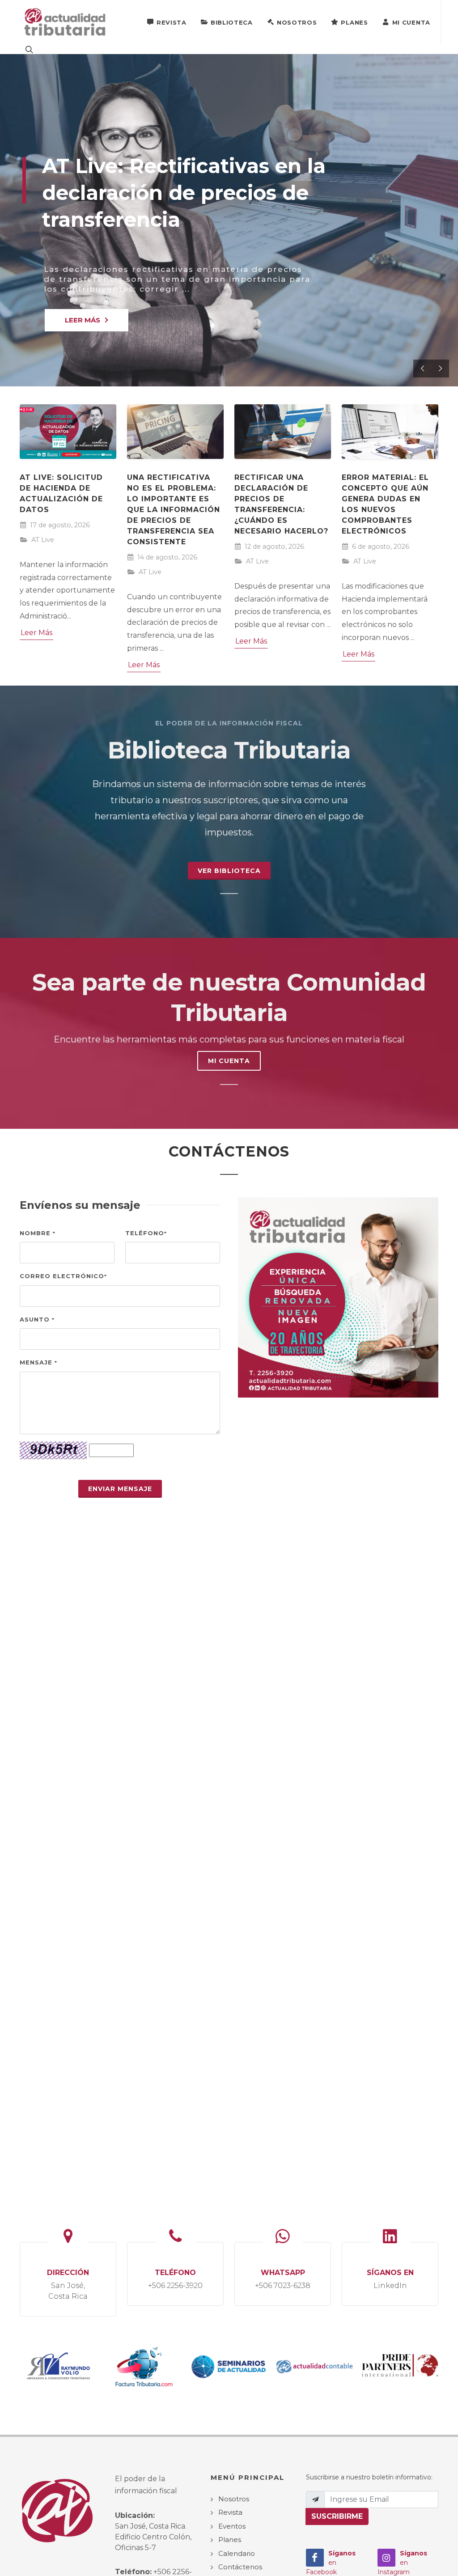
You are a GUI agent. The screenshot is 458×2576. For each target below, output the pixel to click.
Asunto (37, 1319)
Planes (354, 22)
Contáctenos (240, 2567)
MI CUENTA (229, 1061)
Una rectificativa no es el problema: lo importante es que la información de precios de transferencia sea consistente (174, 510)
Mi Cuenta (411, 22)
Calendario (237, 2553)
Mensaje (38, 1362)
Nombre (38, 1233)
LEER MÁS (83, 320)
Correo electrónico (63, 1276)
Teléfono (146, 1233)
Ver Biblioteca (229, 871)
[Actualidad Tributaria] (66, 22)
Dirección (68, 2284)
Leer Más (36, 633)
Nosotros (297, 22)
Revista (172, 22)
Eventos (232, 2526)
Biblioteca (232, 22)
